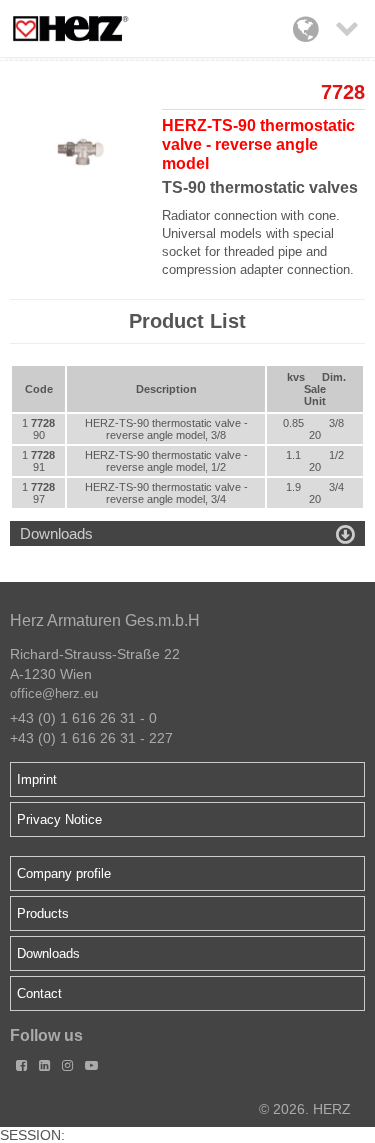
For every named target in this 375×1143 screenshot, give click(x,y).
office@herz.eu (54, 693)
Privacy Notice (59, 819)
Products (43, 913)
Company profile (64, 873)
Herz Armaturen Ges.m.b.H (105, 620)
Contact (39, 993)
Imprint (37, 779)
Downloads (48, 953)
